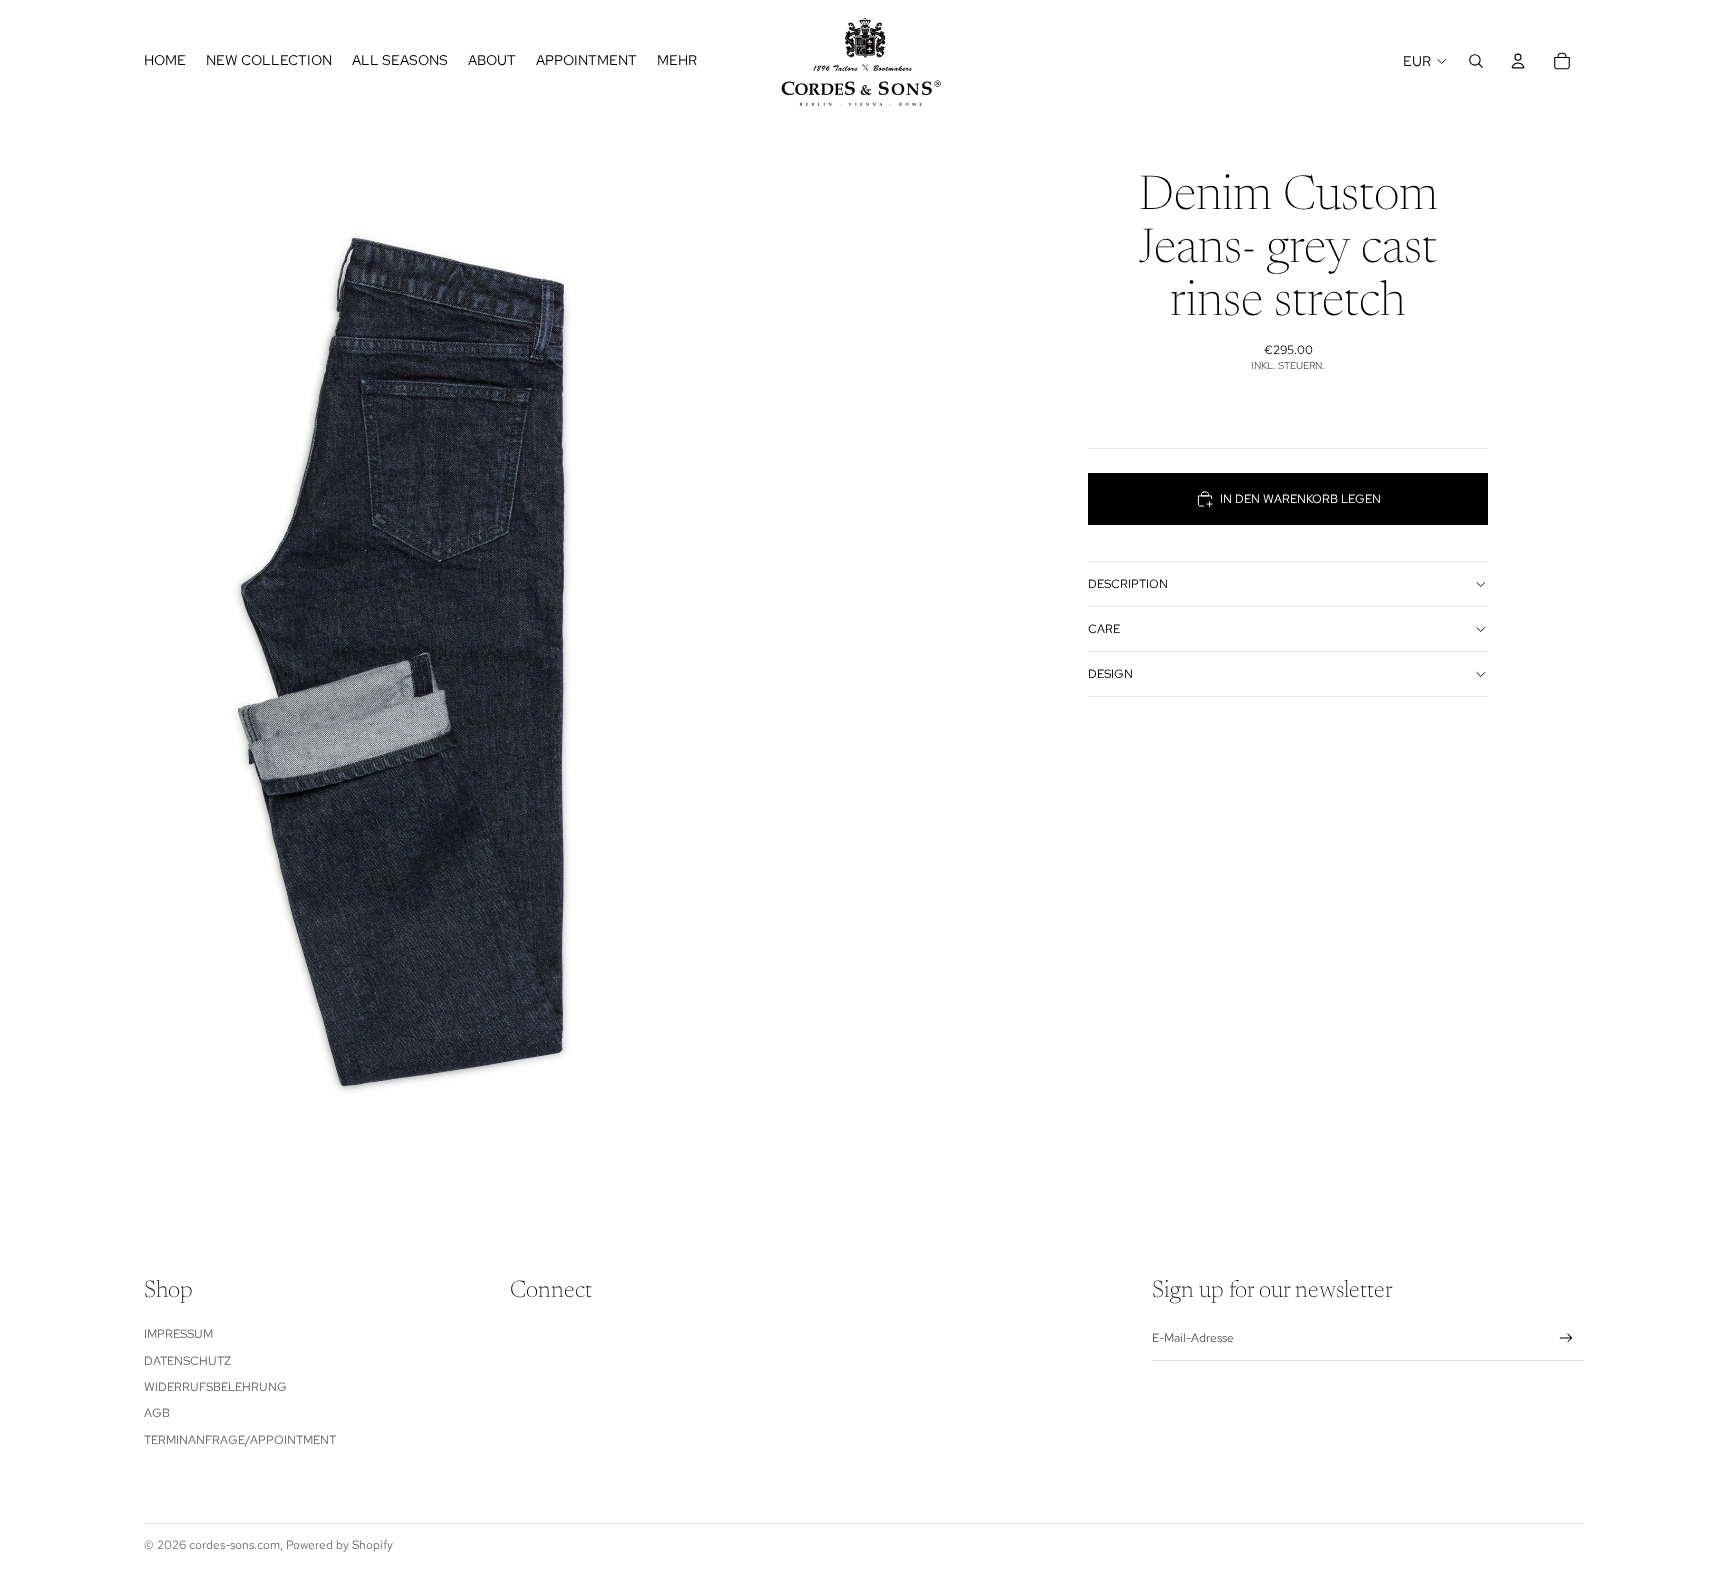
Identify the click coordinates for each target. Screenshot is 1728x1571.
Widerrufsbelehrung (215, 1387)
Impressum (178, 1334)
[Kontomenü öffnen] (1518, 61)
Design (1110, 674)
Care (1104, 629)
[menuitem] (677, 61)
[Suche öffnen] (1476, 61)
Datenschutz (187, 1361)
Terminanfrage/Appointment (240, 1440)
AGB (157, 1413)
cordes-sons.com (234, 1545)
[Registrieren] (1566, 1338)
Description (1128, 584)
